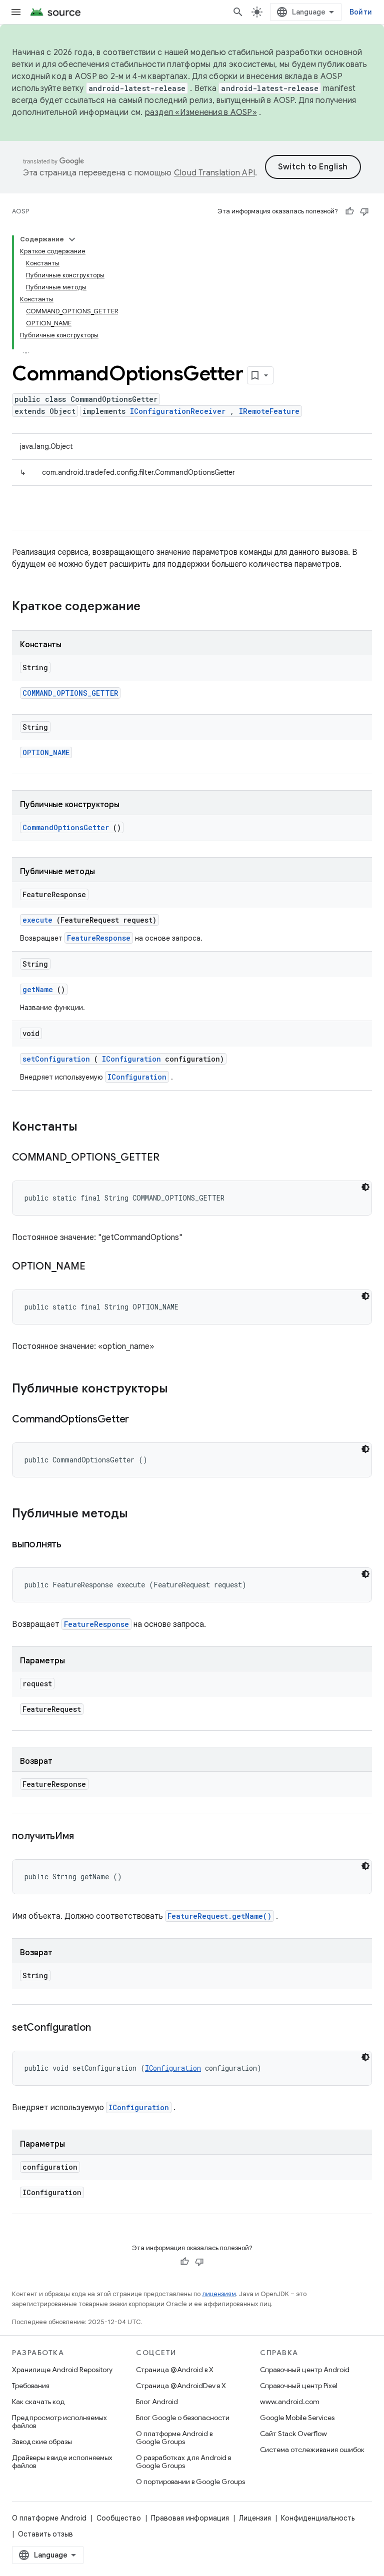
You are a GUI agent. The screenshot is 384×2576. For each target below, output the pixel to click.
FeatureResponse (99, 938)
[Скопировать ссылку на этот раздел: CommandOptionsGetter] (141, 1420)
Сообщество (119, 2518)
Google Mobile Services (297, 2418)
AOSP (20, 211)
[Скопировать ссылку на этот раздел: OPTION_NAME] (97, 1267)
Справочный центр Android (305, 2370)
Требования (31, 2386)
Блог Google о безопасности (183, 2418)
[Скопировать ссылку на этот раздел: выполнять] (74, 1545)
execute (37, 920)
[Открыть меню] (16, 12)
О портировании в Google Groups (190, 2482)
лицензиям (219, 2294)
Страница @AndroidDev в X (181, 2386)
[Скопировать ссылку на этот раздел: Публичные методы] (141, 1514)
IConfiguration (131, 1059)
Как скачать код (38, 2402)
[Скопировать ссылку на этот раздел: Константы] (90, 1128)
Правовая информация (190, 2518)
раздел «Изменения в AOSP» (201, 112)
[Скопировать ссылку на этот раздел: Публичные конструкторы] (181, 1389)
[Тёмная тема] (365, 1187)
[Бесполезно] (364, 211)
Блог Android (157, 2402)
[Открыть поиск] (238, 12)
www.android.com (290, 2402)
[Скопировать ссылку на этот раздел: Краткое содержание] (153, 607)
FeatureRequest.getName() (219, 1916)
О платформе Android (49, 2518)
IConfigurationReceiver (178, 411)
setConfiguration (56, 1059)
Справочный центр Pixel (299, 2386)
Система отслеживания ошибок (312, 2450)
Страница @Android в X (175, 2370)
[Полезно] (349, 211)
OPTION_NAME (46, 752)
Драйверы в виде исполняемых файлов (62, 2462)
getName (38, 989)
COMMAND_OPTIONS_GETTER (70, 693)
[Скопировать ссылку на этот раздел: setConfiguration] (103, 2028)
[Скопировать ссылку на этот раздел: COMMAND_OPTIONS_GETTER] (171, 1158)
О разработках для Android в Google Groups (183, 2462)
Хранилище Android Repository (62, 2370)
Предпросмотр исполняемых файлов (59, 2422)
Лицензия (255, 2518)
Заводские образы (42, 2442)
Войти (361, 12)
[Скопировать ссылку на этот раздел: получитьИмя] (86, 1837)
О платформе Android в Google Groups (174, 2438)
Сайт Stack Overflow (293, 2434)
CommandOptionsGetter (66, 827)
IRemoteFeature (269, 411)
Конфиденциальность (318, 2518)
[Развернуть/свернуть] (72, 239)
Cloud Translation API (214, 173)
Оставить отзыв (45, 2534)
